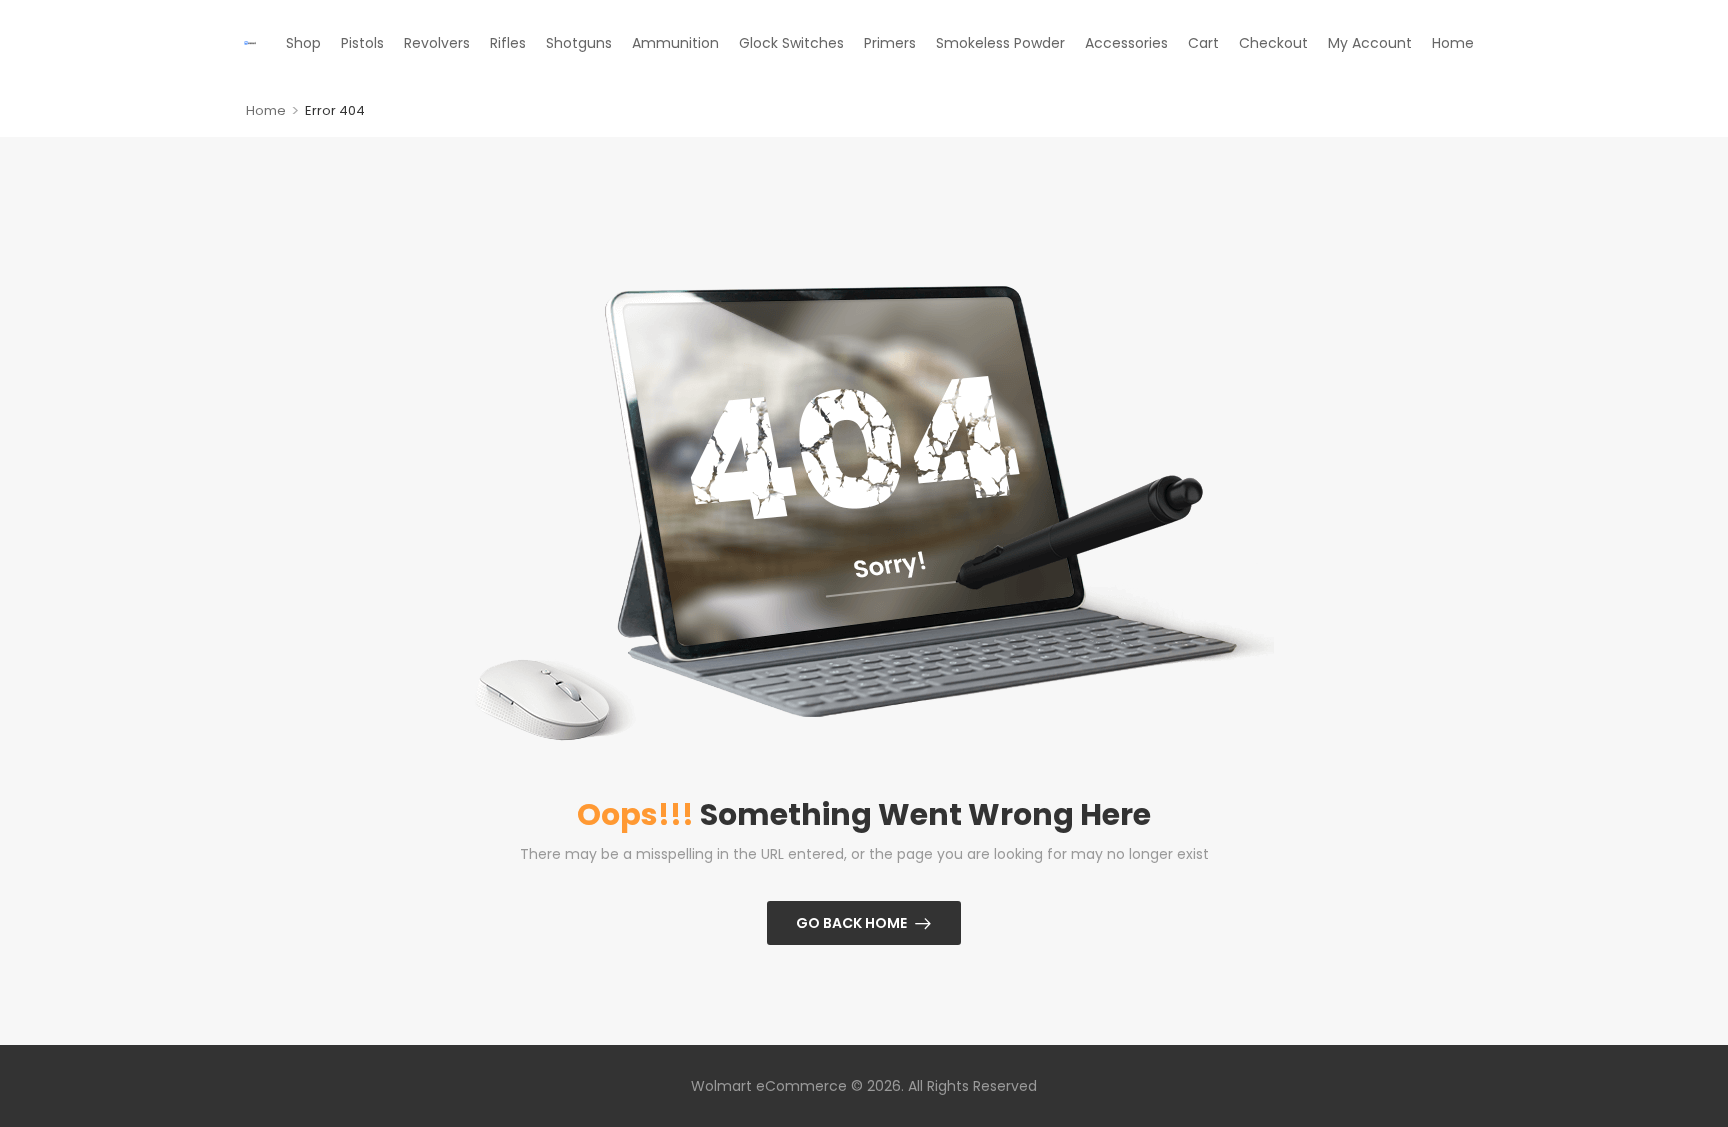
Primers (890, 43)
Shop (303, 43)
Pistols (362, 43)
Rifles (508, 43)
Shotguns (579, 43)
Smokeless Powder (1000, 43)
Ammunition (675, 43)
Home (1453, 43)
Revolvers (437, 43)
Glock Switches (791, 43)
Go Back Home (851, 923)
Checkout (1273, 43)
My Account (1370, 43)
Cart (1203, 43)
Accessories (1126, 43)
